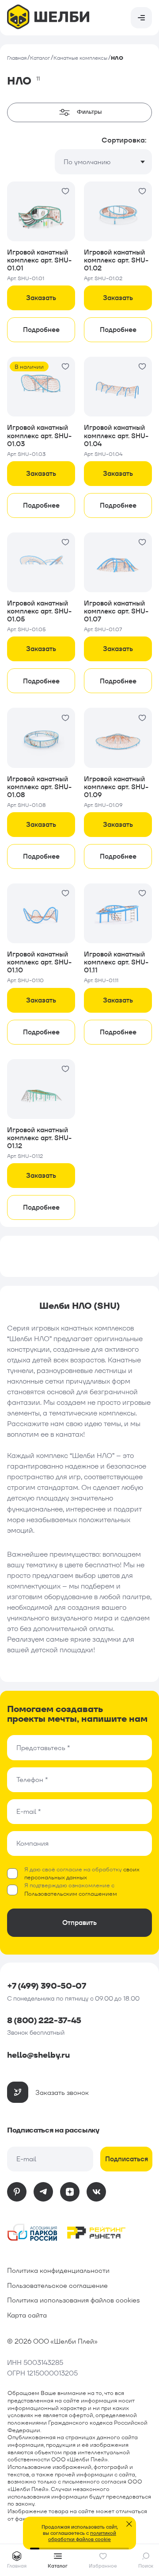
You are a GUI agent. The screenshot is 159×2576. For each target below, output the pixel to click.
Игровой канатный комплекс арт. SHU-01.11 (116, 962)
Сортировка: (124, 140)
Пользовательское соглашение (57, 2285)
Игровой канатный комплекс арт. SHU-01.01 (39, 260)
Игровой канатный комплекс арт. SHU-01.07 (116, 611)
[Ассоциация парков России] (33, 2234)
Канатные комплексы (80, 58)
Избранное (103, 2566)
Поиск (146, 2566)
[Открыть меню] (141, 18)
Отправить (79, 1922)
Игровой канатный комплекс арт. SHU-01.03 (39, 435)
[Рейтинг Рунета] (96, 2234)
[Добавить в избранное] (65, 191)
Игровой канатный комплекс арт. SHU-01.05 (39, 611)
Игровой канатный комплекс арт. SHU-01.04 (116, 435)
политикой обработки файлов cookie (82, 2536)
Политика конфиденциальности (58, 2270)
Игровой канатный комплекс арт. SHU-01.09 (116, 787)
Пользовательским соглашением (71, 1894)
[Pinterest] (17, 2192)
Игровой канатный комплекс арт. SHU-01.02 (116, 260)
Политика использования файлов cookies (73, 2300)
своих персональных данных (82, 1873)
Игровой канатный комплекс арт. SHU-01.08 (39, 787)
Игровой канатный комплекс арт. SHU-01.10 (39, 962)
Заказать (41, 298)
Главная (17, 58)
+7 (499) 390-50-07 (47, 1986)
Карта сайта (27, 2315)
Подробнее (41, 330)
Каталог (40, 58)
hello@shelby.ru (38, 2055)
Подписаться (127, 2159)
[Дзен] (70, 2192)
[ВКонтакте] (96, 2192)
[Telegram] (43, 2192)
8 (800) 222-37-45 (44, 2021)
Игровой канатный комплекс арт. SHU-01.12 (39, 1138)
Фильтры (89, 112)
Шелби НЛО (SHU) (80, 1306)
